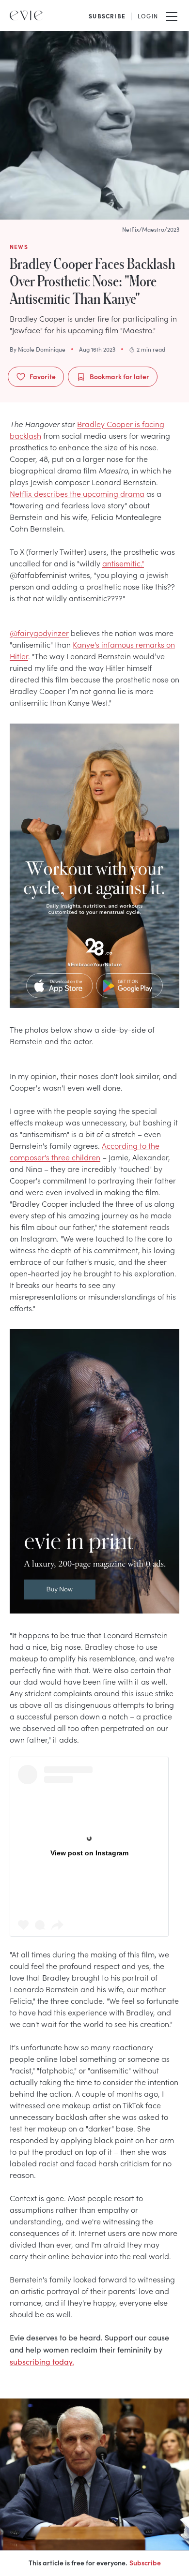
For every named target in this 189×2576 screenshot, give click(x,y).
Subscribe (145, 2562)
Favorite (43, 376)
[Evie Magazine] (26, 15)
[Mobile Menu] (172, 15)
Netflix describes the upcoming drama (77, 493)
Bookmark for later (119, 376)
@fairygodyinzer (39, 633)
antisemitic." (123, 563)
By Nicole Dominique (38, 349)
